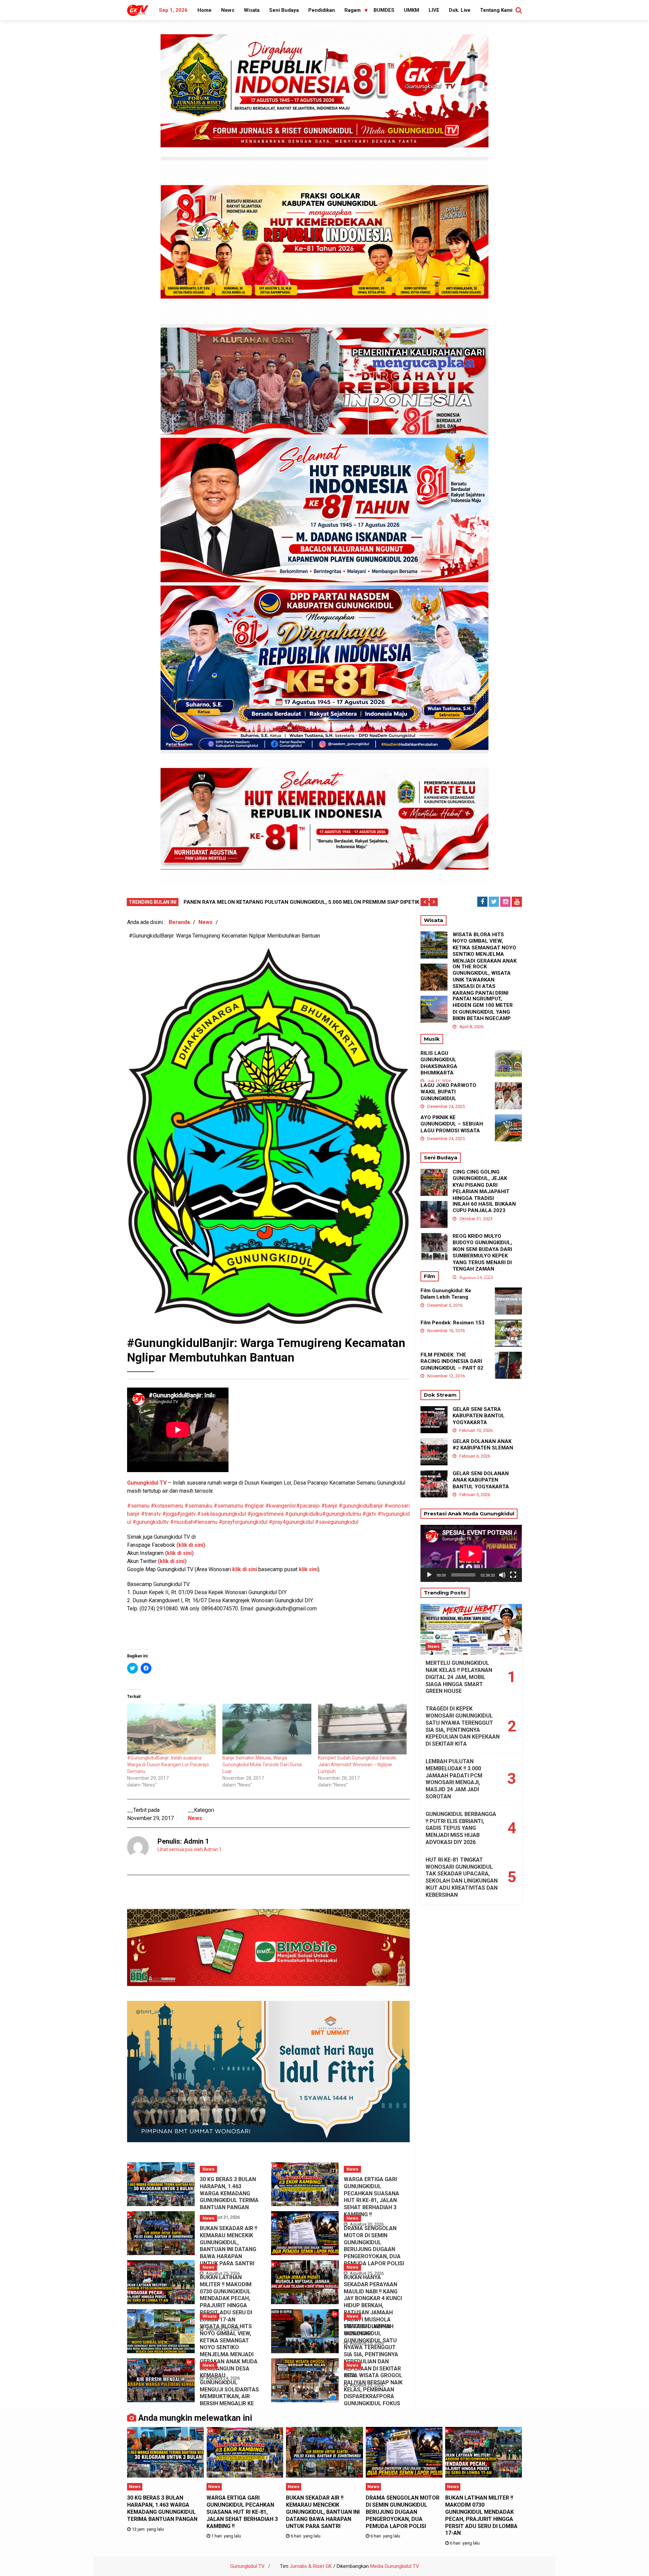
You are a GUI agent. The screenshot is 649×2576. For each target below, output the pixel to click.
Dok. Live (460, 10)
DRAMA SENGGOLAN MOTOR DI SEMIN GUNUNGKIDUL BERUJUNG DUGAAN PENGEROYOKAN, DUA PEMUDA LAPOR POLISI (374, 2246)
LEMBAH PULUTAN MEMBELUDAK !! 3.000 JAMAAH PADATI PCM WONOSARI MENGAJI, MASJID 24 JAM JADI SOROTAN (454, 1779)
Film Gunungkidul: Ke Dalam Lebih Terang (446, 1294)
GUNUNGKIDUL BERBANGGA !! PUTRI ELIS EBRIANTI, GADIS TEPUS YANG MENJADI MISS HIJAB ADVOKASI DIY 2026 (461, 1828)
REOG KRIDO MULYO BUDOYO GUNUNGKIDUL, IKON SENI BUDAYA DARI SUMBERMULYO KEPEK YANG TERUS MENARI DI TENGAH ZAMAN (482, 1253)
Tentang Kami (496, 10)
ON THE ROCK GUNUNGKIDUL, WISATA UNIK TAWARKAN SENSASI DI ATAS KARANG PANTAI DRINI (482, 980)
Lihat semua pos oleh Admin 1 (190, 1849)
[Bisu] (502, 1575)
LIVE (434, 10)
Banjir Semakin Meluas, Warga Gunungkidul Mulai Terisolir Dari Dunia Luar (262, 1765)
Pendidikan (322, 10)
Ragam (353, 10)
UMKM (412, 10)
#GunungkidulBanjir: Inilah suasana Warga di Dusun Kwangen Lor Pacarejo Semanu (168, 1765)
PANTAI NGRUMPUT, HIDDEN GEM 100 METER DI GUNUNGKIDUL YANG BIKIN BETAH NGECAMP (483, 1009)
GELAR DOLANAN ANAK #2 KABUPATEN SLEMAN (483, 1445)
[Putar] (429, 1575)
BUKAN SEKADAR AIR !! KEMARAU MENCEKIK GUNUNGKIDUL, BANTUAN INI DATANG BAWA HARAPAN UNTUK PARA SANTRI (229, 2246)
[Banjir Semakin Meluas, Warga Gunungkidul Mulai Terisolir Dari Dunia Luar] (267, 1729)
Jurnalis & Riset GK (311, 2566)
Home (205, 10)
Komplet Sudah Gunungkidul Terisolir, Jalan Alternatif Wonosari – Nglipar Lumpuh (357, 1765)
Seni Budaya (284, 10)
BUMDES (384, 10)
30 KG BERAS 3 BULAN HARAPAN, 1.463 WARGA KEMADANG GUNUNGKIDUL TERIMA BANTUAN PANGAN (229, 2193)
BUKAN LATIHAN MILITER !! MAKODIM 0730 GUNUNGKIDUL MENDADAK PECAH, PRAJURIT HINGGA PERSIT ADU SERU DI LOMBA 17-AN (226, 2298)
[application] (471, 1553)
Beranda (179, 922)
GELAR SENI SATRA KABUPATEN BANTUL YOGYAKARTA (479, 1416)
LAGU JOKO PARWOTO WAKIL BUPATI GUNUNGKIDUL (448, 1092)
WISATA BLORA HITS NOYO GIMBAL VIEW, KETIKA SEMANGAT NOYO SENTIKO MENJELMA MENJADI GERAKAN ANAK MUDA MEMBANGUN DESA (229, 2347)
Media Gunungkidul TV (395, 2566)
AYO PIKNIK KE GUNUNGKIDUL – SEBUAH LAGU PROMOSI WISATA (452, 1124)
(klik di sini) (172, 1561)
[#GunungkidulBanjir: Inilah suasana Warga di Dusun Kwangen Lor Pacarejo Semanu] (171, 1729)
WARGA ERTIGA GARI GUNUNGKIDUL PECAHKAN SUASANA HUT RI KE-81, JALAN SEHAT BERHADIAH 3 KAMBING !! (371, 2197)
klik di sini (244, 1569)
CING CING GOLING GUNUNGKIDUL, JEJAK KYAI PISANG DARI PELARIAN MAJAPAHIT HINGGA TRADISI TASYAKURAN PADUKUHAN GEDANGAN (483, 1192)
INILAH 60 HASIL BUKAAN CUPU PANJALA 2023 (484, 1207)
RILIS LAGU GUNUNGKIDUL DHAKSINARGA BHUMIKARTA (439, 1063)
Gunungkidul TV (247, 2566)
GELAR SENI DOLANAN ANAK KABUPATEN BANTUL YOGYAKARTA (481, 1480)
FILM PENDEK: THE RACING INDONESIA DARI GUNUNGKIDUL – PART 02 (452, 1361)
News (228, 10)
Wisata (252, 10)
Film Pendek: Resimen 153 (452, 1323)
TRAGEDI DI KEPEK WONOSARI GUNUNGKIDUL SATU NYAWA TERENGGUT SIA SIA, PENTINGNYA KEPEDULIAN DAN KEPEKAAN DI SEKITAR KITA (372, 2351)
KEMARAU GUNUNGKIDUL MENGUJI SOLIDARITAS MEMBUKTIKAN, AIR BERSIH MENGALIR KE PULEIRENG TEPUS (229, 2393)
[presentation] (425, 902)
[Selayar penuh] (513, 1575)
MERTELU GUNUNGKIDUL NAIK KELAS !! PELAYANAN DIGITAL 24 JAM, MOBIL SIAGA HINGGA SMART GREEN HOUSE (459, 1677)
